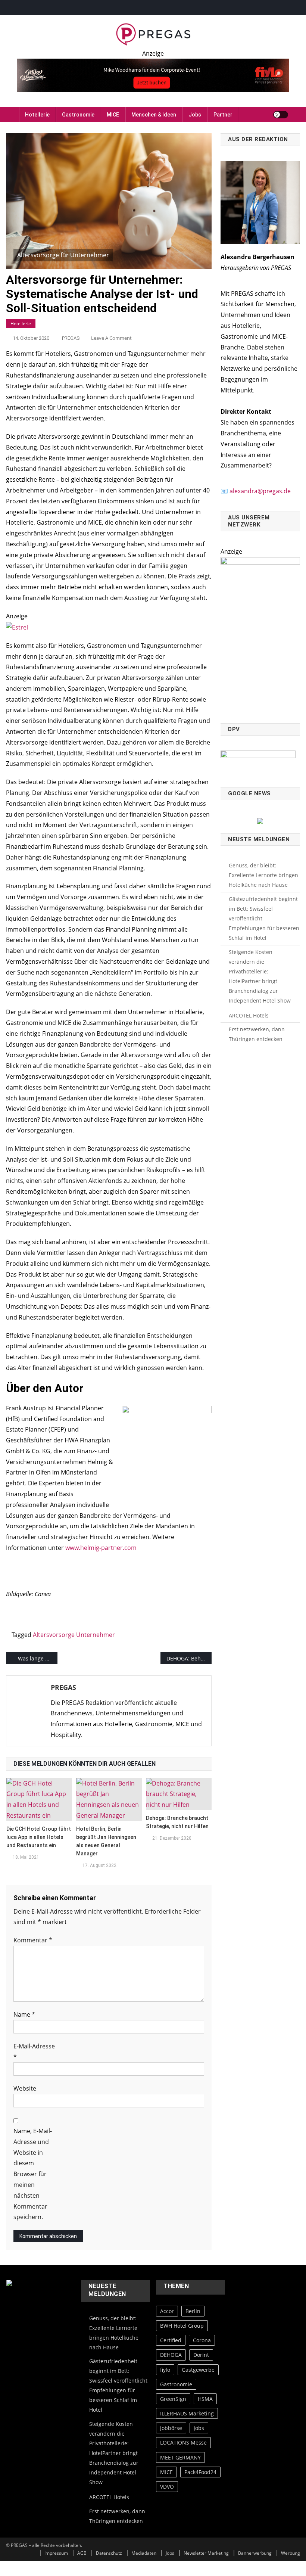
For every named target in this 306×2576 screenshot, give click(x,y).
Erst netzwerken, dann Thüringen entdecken (257, 1034)
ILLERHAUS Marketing (187, 2413)
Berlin (193, 2311)
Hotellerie (37, 115)
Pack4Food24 (200, 2472)
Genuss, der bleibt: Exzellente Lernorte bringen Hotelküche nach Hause (263, 875)
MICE (113, 115)
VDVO (167, 2487)
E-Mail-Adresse (34, 2052)
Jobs (195, 115)
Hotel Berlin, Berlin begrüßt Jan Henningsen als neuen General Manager (106, 1841)
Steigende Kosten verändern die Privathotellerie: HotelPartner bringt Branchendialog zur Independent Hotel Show (260, 976)
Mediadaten (144, 2553)
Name (24, 2014)
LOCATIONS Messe (183, 2443)
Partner (223, 115)
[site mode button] (281, 115)
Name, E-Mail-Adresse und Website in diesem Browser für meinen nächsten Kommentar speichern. (33, 2174)
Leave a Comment (111, 338)
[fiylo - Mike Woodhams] (153, 75)
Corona (202, 2340)
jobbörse (171, 2428)
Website (25, 2088)
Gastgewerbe (198, 2370)
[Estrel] (17, 627)
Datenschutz (109, 2553)
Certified (171, 2340)
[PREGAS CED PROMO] (260, 636)
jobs (199, 2428)
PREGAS (71, 338)
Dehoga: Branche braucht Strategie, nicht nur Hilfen (177, 1822)
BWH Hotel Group (182, 2326)
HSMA (205, 2399)
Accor (167, 2311)
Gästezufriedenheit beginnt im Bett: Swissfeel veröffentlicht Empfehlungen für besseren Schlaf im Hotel (264, 918)
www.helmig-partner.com (101, 1548)
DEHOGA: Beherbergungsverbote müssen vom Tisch (189, 1658)
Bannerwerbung (255, 2553)
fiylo (165, 2370)
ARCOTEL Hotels (249, 1015)
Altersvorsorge (54, 1635)
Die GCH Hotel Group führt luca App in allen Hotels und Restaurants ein (39, 1837)
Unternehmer (96, 1635)
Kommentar (33, 1940)
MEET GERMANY (180, 2457)
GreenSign (173, 2399)
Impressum (56, 2553)
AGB (82, 2553)
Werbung (291, 2553)
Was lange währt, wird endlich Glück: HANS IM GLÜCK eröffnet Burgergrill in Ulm (38, 1658)
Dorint (201, 2355)
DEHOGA (171, 2355)
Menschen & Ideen (154, 115)
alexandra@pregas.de (260, 491)
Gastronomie (78, 115)
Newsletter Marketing (206, 2553)
